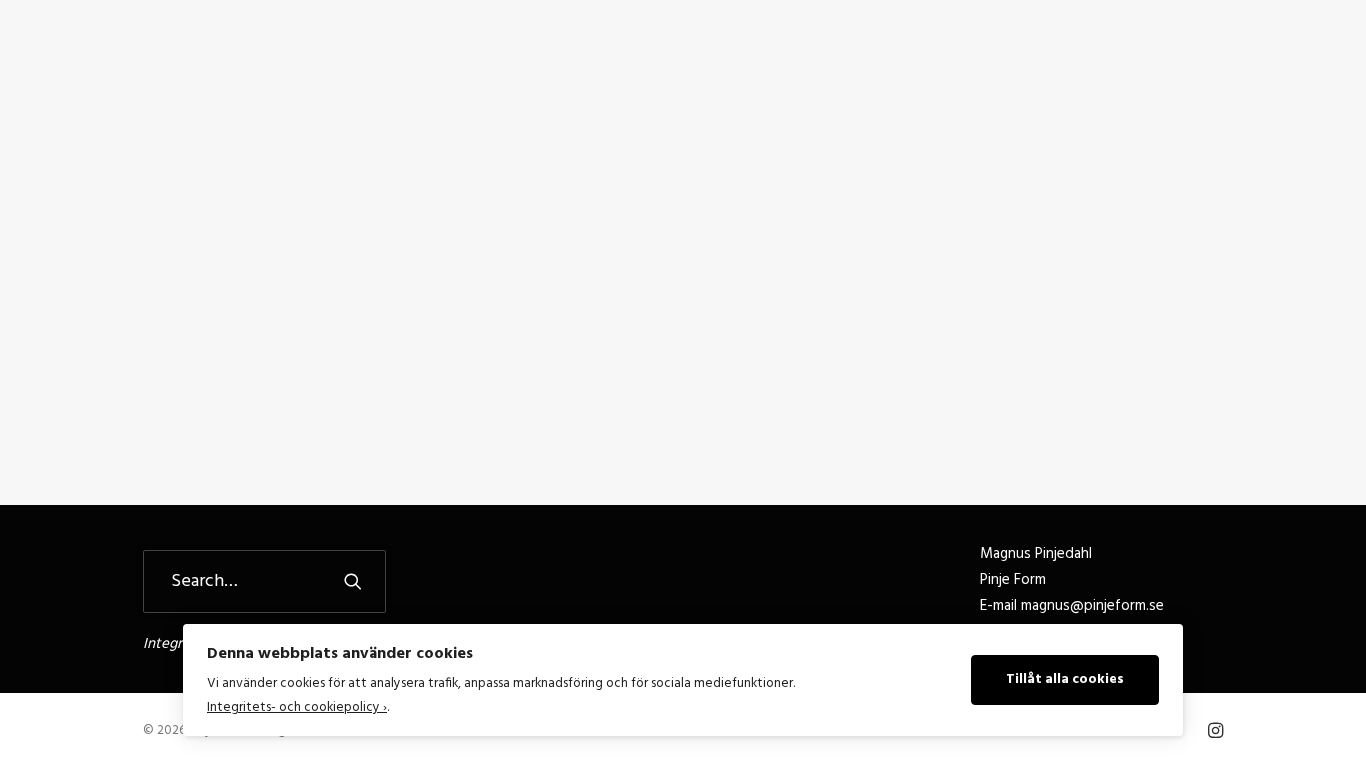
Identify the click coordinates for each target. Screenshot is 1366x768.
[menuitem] (704, 52)
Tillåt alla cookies (1065, 679)
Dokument (1243, 51)
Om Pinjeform (820, 51)
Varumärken (1045, 51)
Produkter (935, 51)
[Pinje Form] (125, 52)
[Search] (264, 581)
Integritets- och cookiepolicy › (297, 707)
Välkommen (704, 51)
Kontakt (1148, 51)
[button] (1322, 52)
